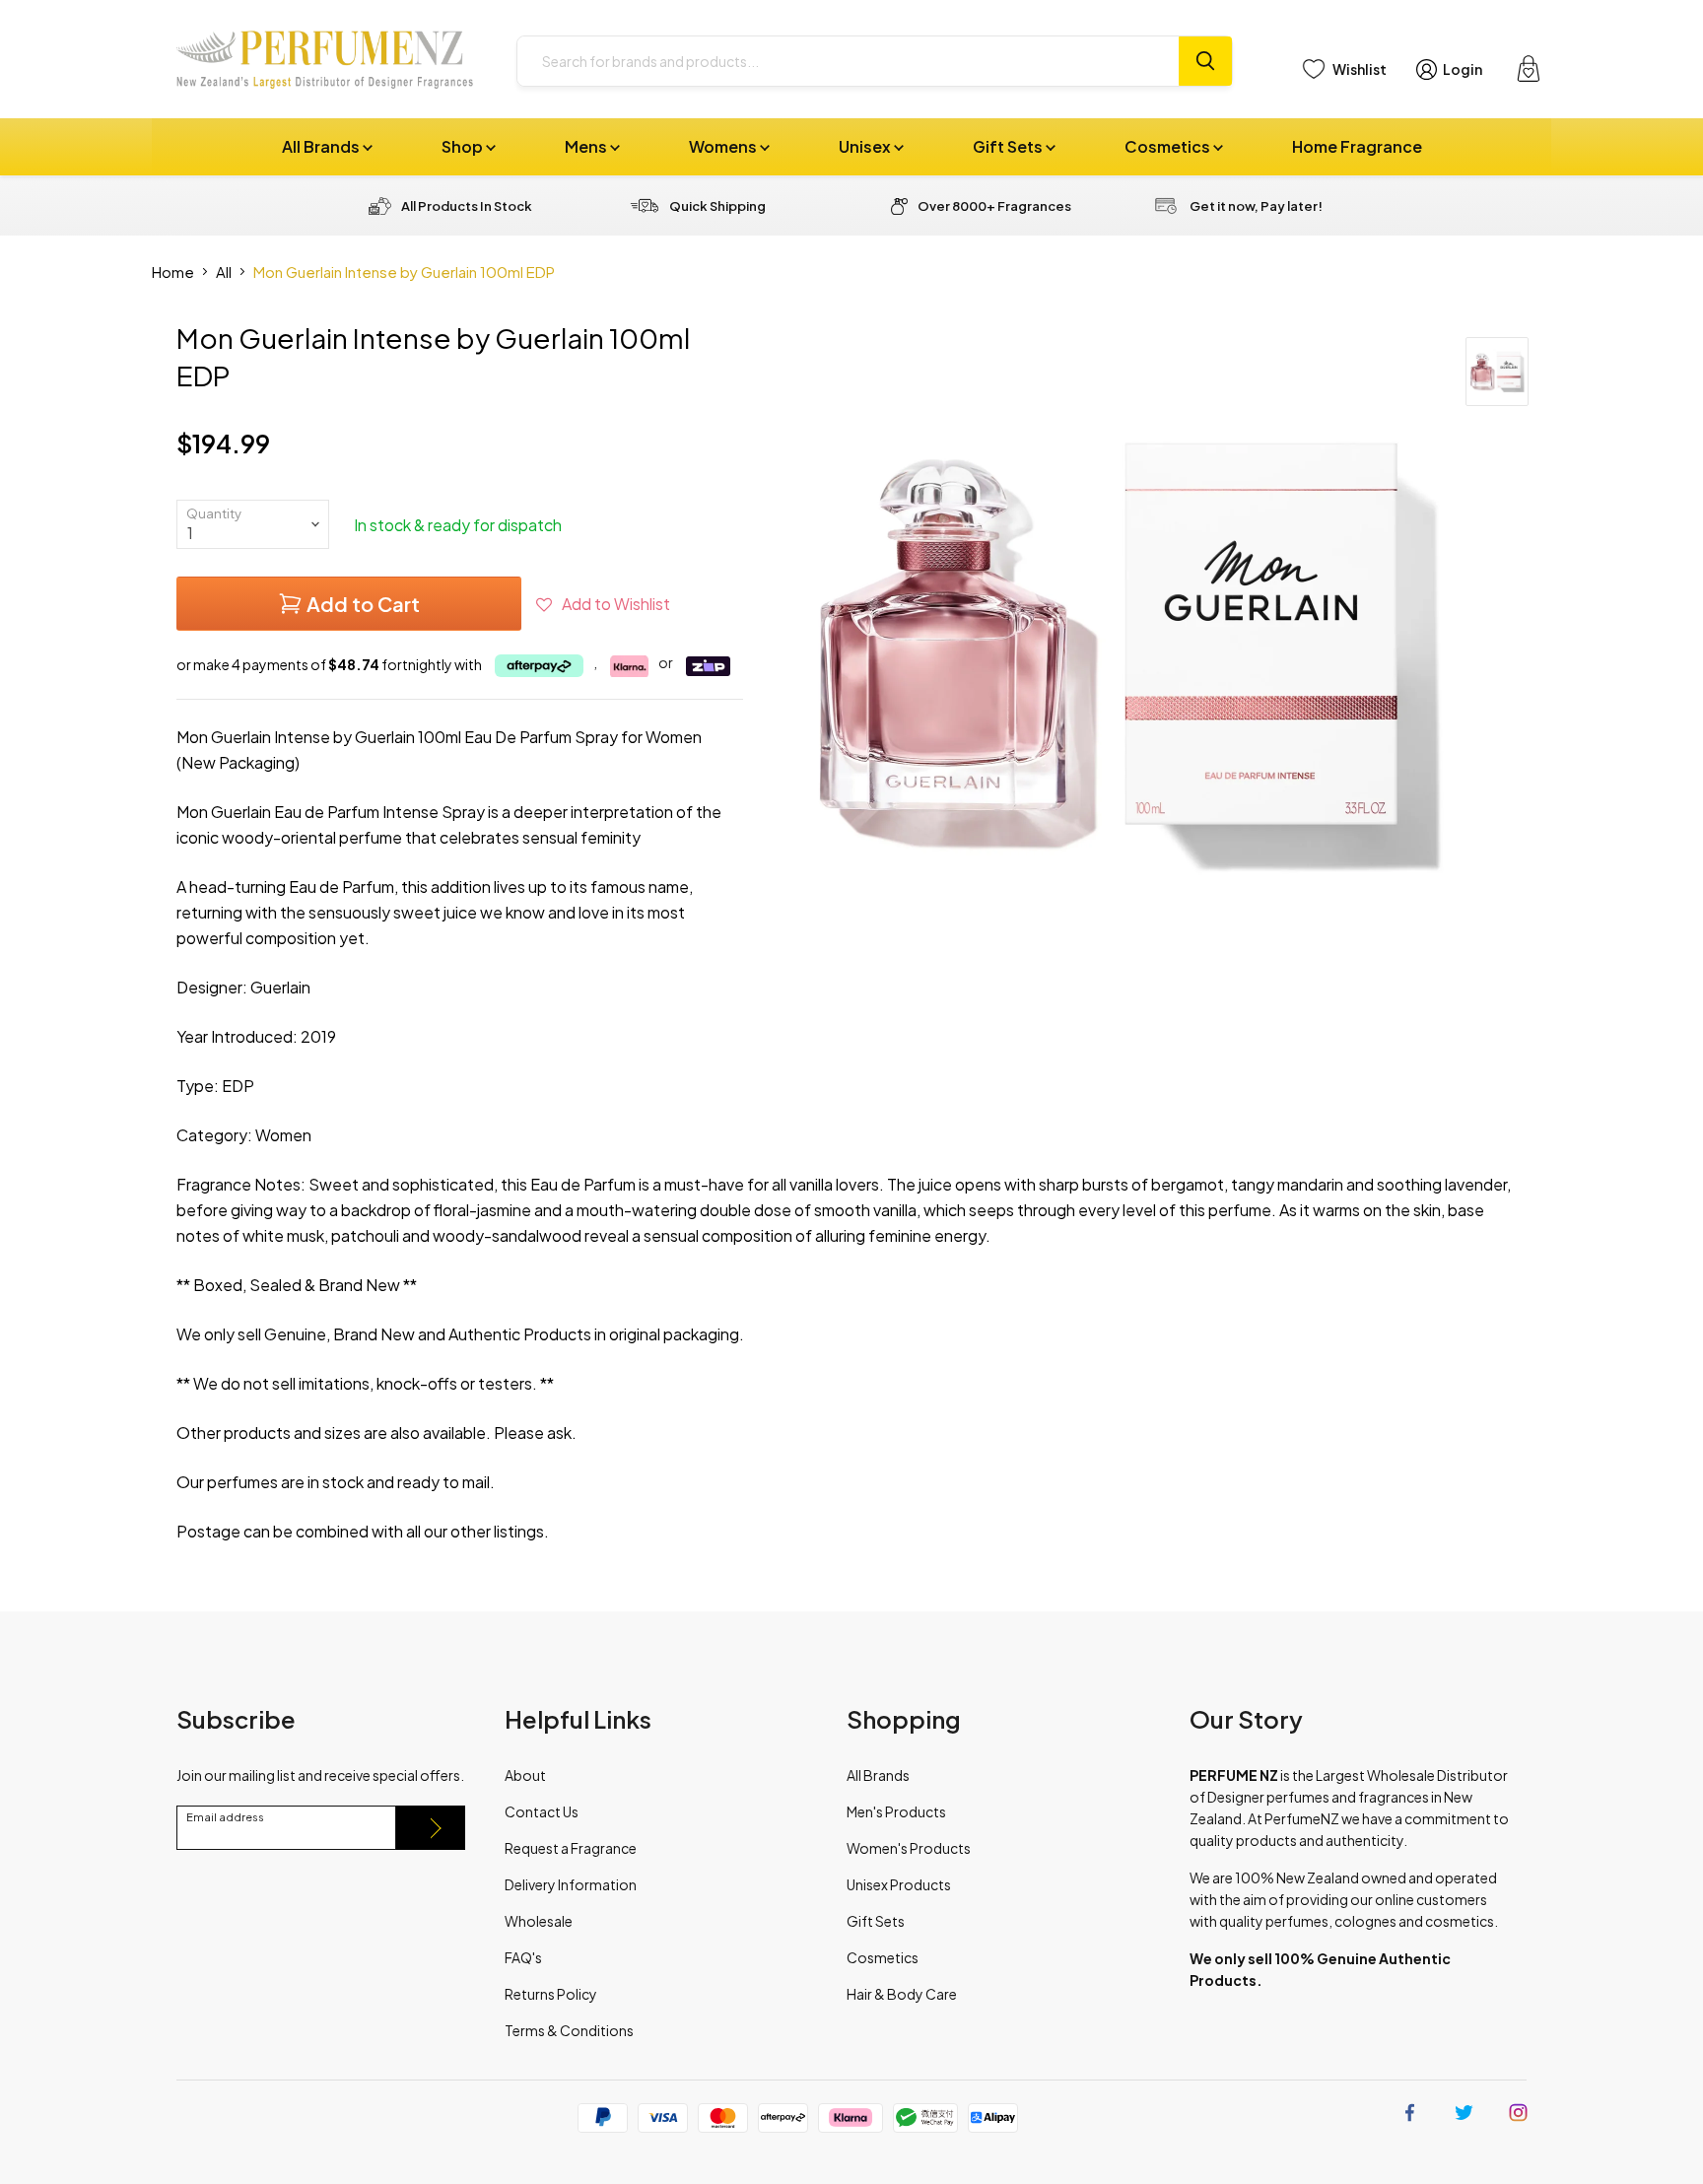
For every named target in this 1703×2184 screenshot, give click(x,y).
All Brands (322, 146)
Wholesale (539, 1921)
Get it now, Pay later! (1256, 206)
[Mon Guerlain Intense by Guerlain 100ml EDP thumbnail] (1497, 372)
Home (173, 272)
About (525, 1775)
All (224, 272)
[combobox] (848, 61)
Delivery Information (571, 1884)
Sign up (431, 1828)
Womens (724, 146)
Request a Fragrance (571, 1848)
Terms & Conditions (569, 2030)
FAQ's (523, 1957)
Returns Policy (551, 1994)
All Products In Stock (467, 206)
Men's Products (896, 1811)
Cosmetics (1169, 146)
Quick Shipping (717, 206)
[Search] (1205, 61)
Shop (464, 146)
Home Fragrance (1357, 146)
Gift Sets (1009, 146)
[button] (603, 604)
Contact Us (542, 1811)
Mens (587, 146)
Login (1463, 69)
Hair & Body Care (902, 1994)
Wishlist (1360, 69)
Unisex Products (899, 1884)
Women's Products (909, 1848)
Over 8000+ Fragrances (994, 206)
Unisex (866, 146)
